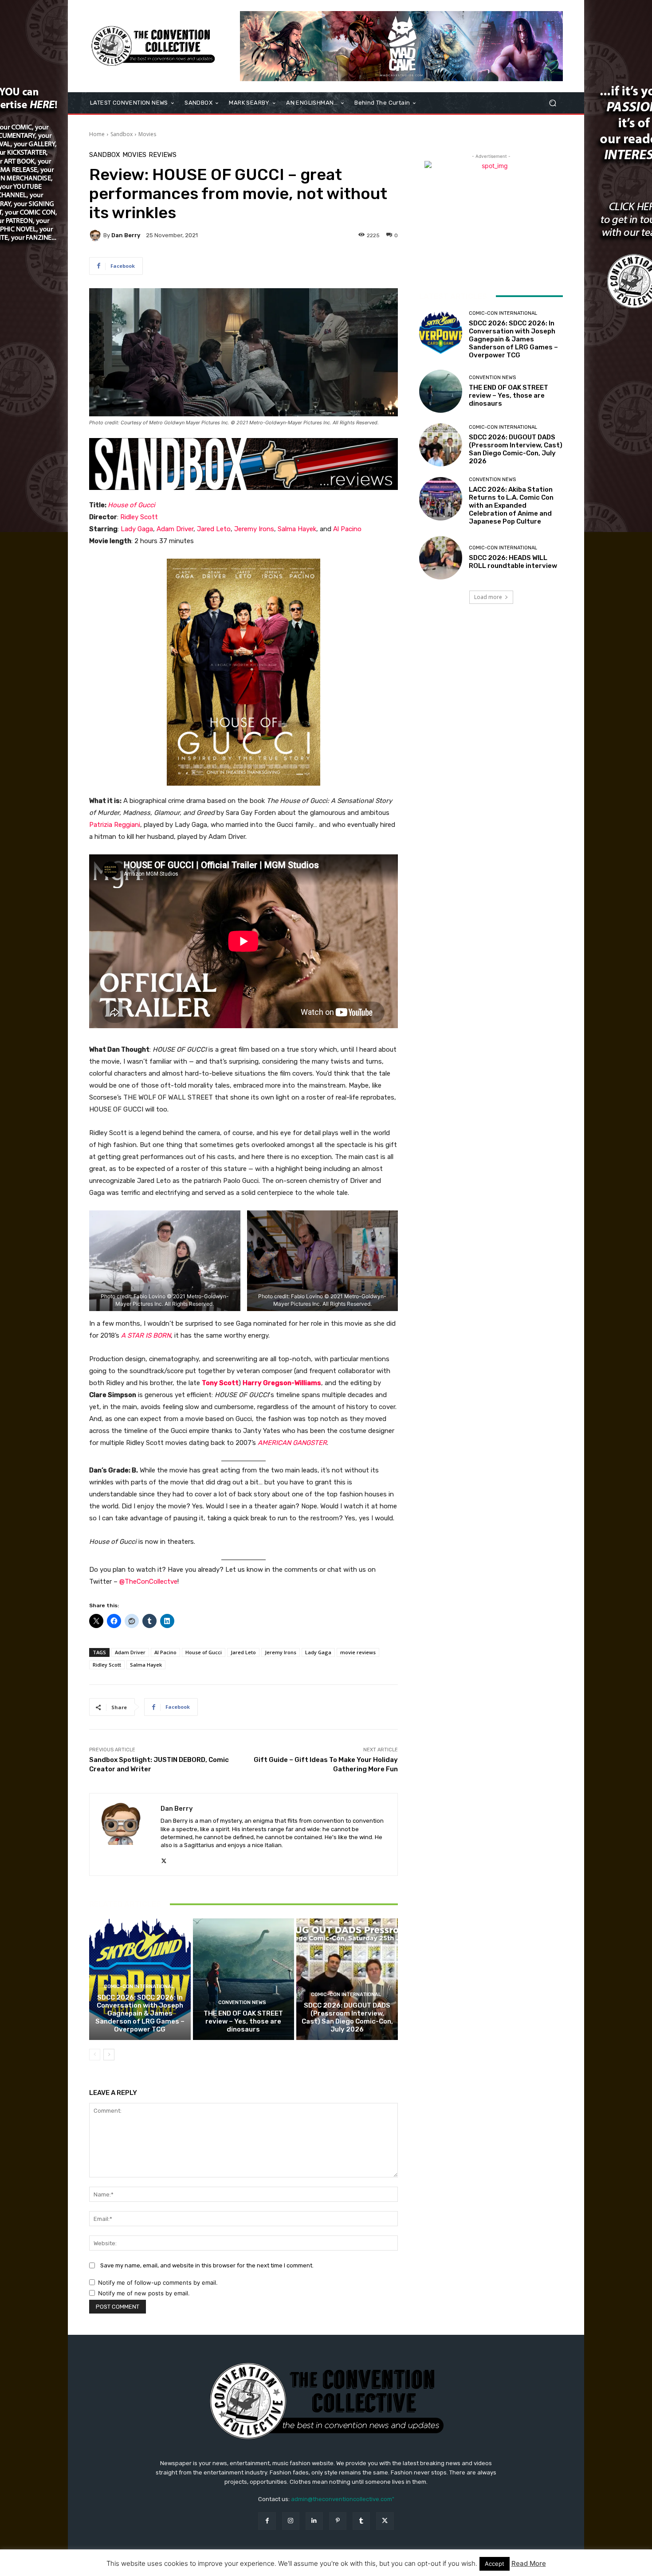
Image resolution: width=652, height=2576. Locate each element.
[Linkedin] (314, 2521)
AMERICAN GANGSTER (292, 1443)
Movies (147, 134)
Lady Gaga (137, 529)
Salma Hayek (297, 529)
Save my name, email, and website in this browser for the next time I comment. (207, 2265)
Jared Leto (214, 529)
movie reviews (358, 1652)
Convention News (242, 2002)
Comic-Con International (139, 1987)
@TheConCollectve (148, 1582)
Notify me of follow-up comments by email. (158, 2282)
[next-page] (109, 2055)
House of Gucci (132, 505)
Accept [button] (495, 2564)
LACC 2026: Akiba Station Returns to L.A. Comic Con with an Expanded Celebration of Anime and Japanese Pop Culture (511, 505)
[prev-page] (95, 2055)
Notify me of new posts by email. (144, 2293)
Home (97, 134)
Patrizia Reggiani (115, 825)
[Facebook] (267, 2521)
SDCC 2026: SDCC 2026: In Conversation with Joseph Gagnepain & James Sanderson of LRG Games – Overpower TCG (140, 2013)
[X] (164, 1859)
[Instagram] (291, 2521)
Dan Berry (126, 235)
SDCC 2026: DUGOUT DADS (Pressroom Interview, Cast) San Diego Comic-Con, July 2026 (347, 2017)
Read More (529, 2563)
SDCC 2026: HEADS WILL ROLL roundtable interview (513, 562)
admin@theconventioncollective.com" (343, 2499)
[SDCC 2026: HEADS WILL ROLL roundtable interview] (441, 558)
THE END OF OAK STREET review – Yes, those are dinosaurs (243, 2021)
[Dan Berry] (96, 235)
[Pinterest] (338, 2521)
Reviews (163, 155)
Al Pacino (347, 529)
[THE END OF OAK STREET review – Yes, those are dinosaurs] (244, 1979)
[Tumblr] (361, 2521)
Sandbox (122, 134)
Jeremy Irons (254, 529)
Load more (488, 597)
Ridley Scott (139, 517)
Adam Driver (175, 529)
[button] (552, 103)
